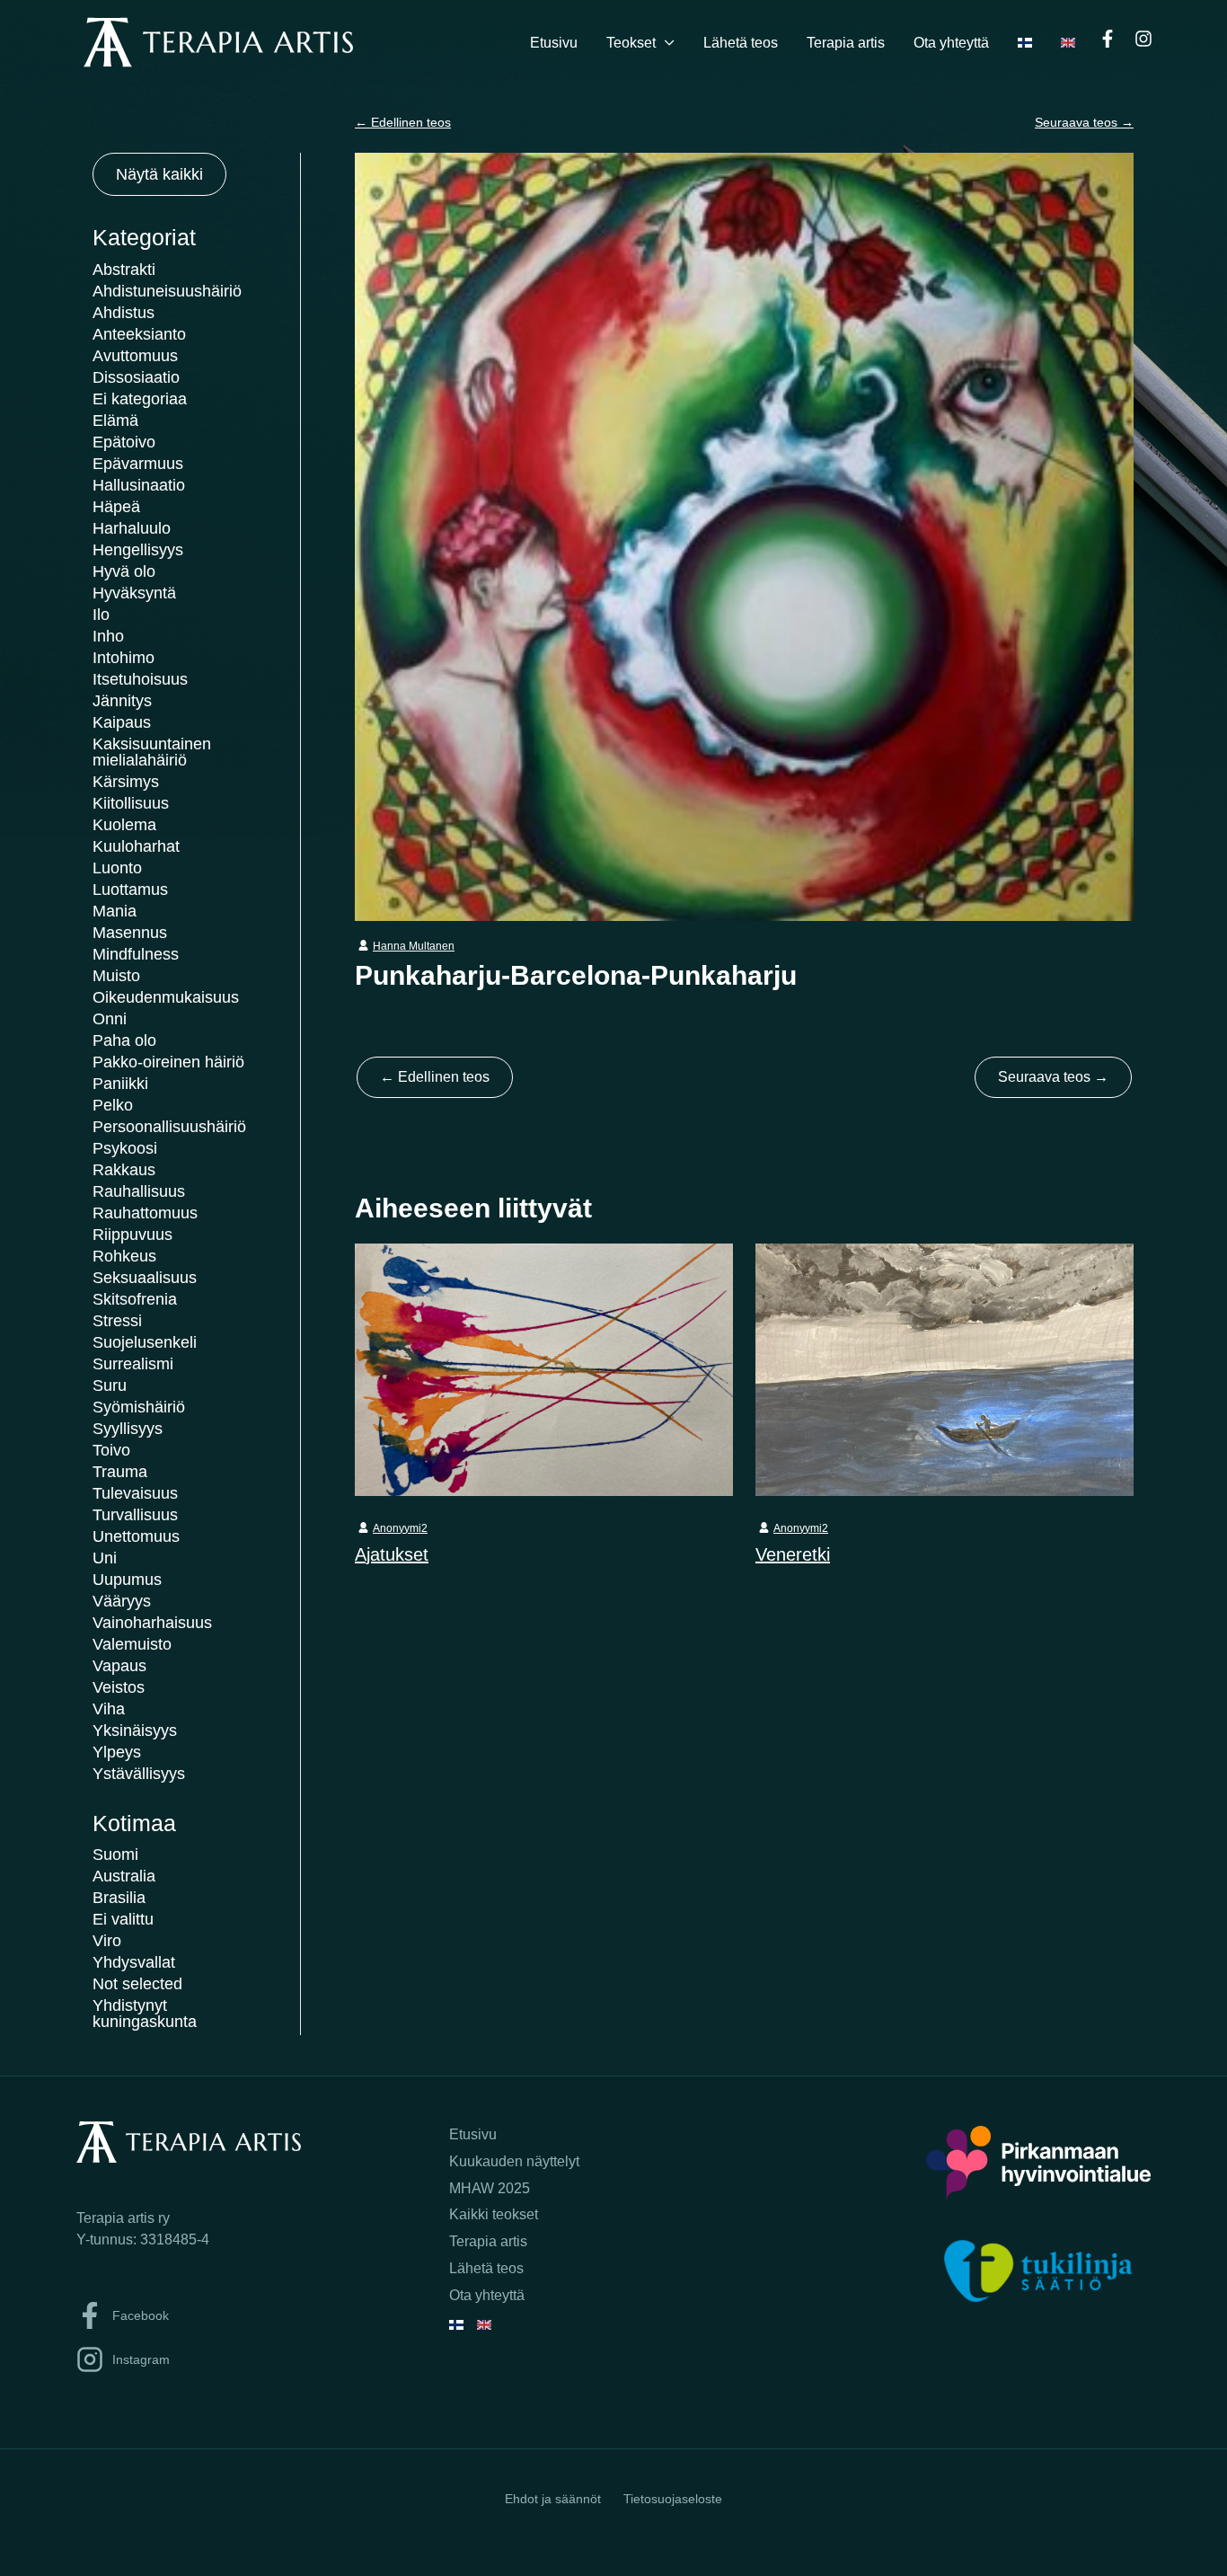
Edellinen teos (403, 122)
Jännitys (122, 701)
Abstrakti (124, 270)
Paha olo (124, 1040)
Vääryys (122, 1601)
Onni (110, 1019)
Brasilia (119, 1898)
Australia (124, 1876)
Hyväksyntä (134, 593)
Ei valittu (123, 1919)
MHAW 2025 (490, 2188)
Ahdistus (124, 313)
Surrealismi (133, 1364)
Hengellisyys (138, 550)
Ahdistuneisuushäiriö (167, 291)
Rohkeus (124, 1256)
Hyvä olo (124, 571)
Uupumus (127, 1580)
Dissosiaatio (136, 377)
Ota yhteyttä (951, 43)
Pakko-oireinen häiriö (168, 1062)
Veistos (119, 1687)
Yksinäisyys (135, 1731)
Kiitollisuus (131, 803)
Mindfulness (136, 954)
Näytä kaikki (159, 174)
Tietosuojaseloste (673, 2499)
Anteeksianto (139, 334)
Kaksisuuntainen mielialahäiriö (152, 752)
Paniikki (120, 1084)
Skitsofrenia (135, 1299)
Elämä (115, 420)
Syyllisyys (128, 1429)
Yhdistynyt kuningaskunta (145, 2014)
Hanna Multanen (414, 946)
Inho (108, 636)
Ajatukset (392, 1554)
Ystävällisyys (139, 1774)
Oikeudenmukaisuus (166, 997)
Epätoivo (124, 442)
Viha (109, 1709)
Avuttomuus (135, 356)
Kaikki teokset (494, 2214)
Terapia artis (846, 43)
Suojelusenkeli (145, 1342)
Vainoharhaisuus (152, 1623)
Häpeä (116, 507)
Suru (110, 1385)
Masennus (130, 933)
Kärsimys (126, 782)
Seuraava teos (1084, 122)
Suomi (115, 1855)
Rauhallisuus (139, 1191)
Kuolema (124, 825)
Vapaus (119, 1666)
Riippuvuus (132, 1235)
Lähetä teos (741, 43)
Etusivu (554, 43)
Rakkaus (124, 1170)
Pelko (113, 1105)
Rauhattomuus (145, 1213)
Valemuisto (132, 1644)
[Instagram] (1143, 39)
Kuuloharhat (136, 846)
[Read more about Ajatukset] (544, 1368)
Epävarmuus (138, 464)
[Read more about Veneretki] (945, 1368)
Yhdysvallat (134, 1962)
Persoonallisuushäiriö (169, 1127)
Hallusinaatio (139, 485)
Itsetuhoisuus (140, 679)
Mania (115, 911)
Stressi (117, 1321)
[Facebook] (1108, 39)
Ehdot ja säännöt (553, 2499)
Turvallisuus (135, 1515)
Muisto (116, 976)
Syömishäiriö (139, 1407)
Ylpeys (117, 1752)
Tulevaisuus (135, 1493)
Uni (105, 1558)
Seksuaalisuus (145, 1278)
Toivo (111, 1450)
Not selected (137, 1984)
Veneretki (793, 1554)
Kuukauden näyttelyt (514, 2161)
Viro (107, 1941)
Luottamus (130, 890)
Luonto (117, 868)
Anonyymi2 (400, 1528)
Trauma (120, 1472)
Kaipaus (122, 722)
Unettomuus (136, 1536)
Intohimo (124, 658)
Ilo (101, 615)
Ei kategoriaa (140, 399)
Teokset (631, 43)
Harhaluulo (132, 528)
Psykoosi (125, 1148)
